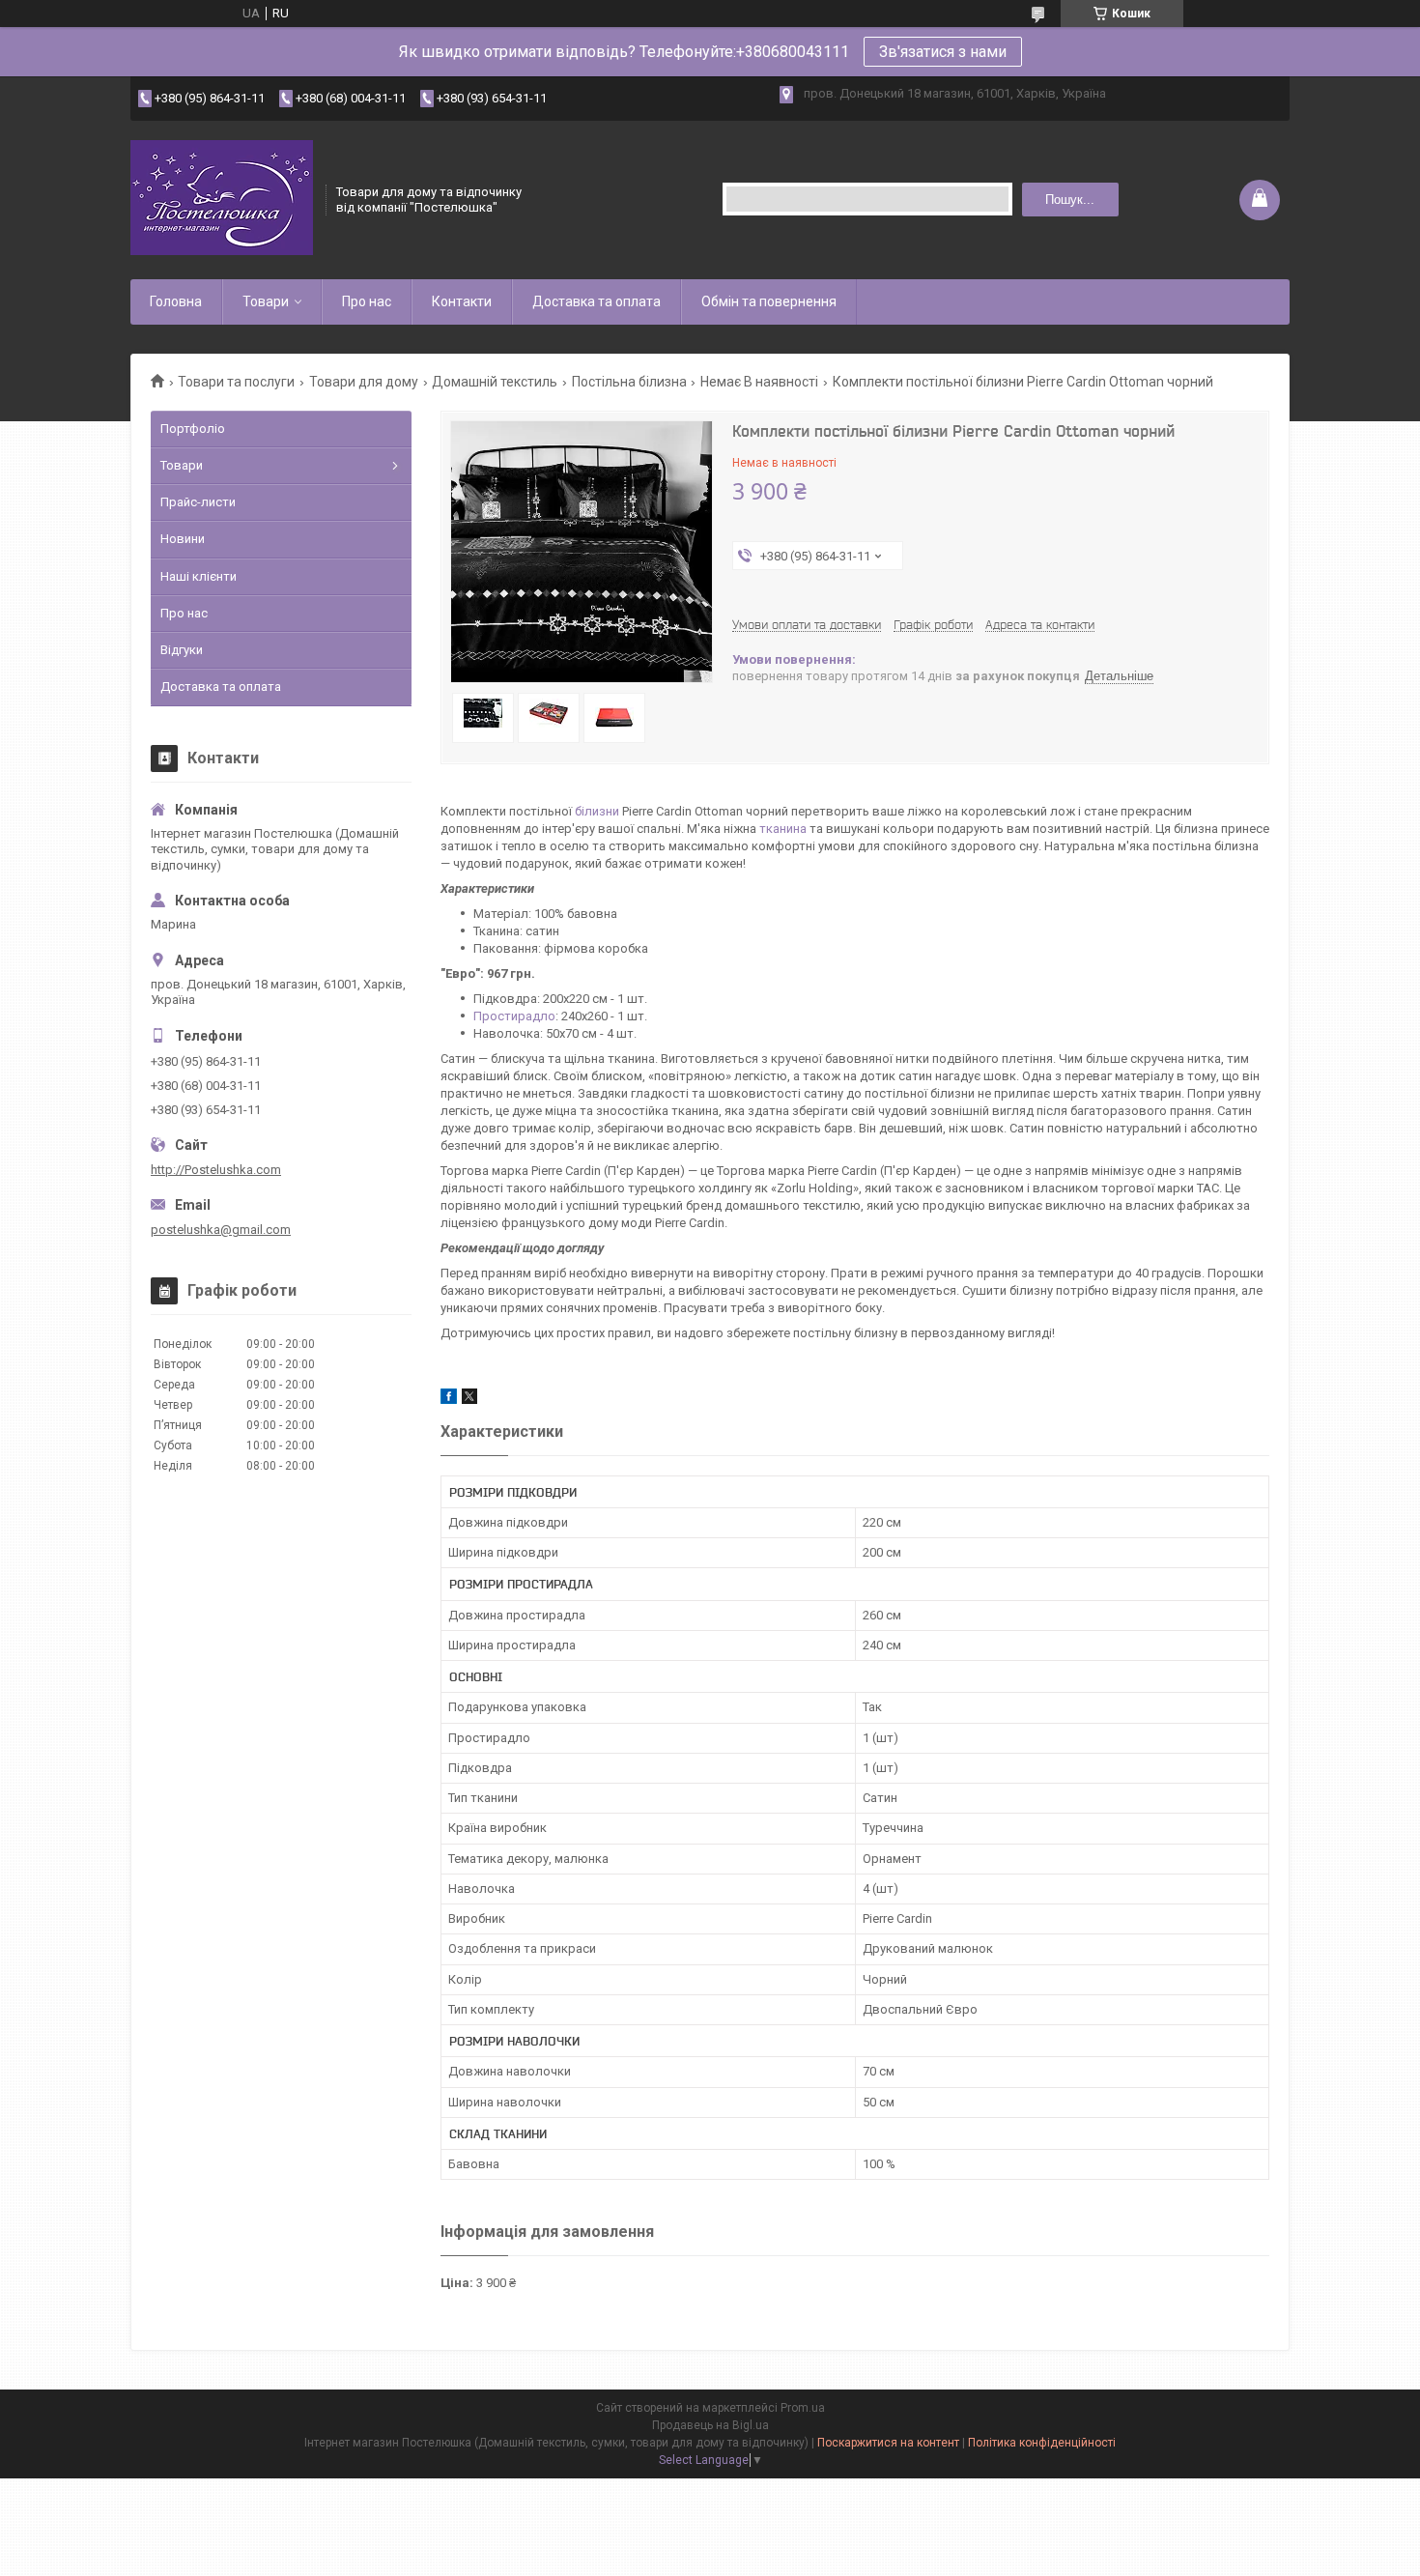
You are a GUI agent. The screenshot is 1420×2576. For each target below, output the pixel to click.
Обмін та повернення (769, 301)
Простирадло (514, 1016)
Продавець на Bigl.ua (710, 2425)
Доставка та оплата (596, 301)
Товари (266, 301)
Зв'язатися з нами (943, 52)
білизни (597, 811)
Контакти (462, 301)
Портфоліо (193, 429)
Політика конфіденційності (1042, 2443)
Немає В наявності (759, 382)
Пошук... (1070, 200)
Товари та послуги (236, 382)
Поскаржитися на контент (888, 2443)
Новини (183, 539)
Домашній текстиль (495, 382)
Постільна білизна (629, 382)
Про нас (367, 301)
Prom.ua (803, 2408)
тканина (783, 829)
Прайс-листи (198, 502)
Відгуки (182, 650)
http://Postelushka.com (216, 1170)
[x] (469, 1400)
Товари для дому (364, 382)
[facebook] (449, 1400)
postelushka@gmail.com (221, 1230)
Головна (176, 301)
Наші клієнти (199, 576)
